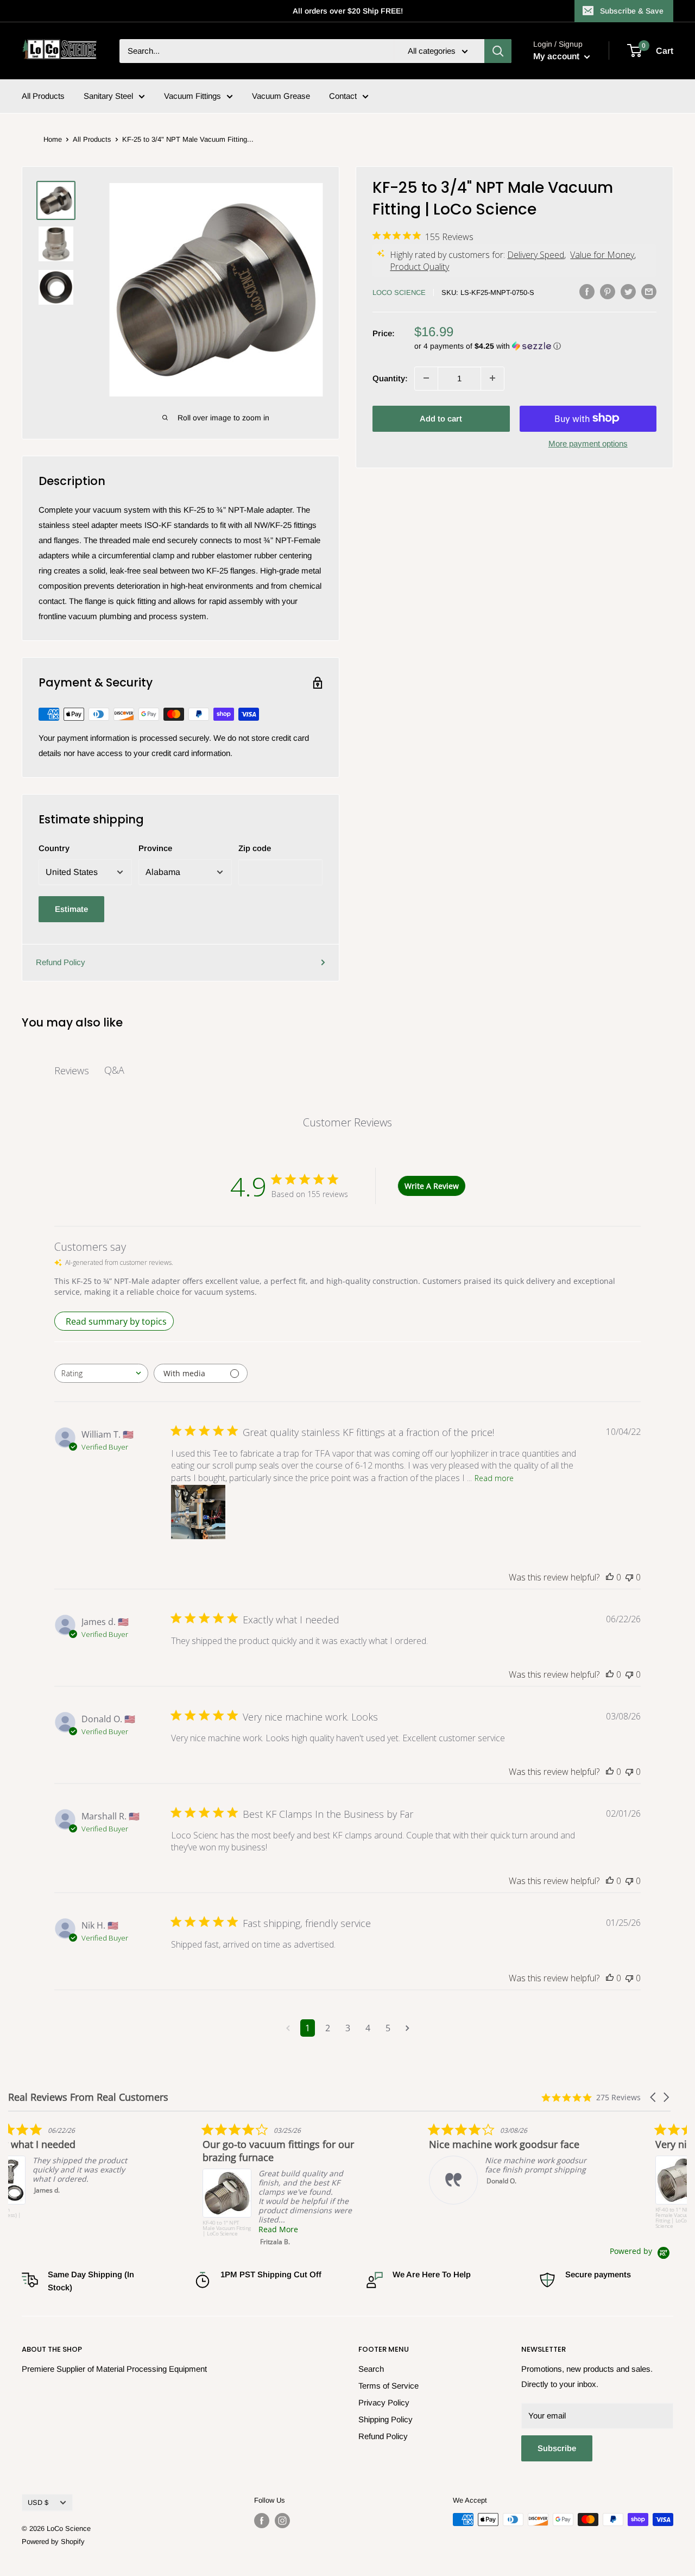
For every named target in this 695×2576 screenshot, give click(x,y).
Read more (494, 1478)
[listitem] (90, 2164)
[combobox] (101, 1373)
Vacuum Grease (281, 96)
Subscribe (557, 2448)
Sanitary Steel (108, 96)
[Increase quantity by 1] (492, 378)
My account (557, 56)
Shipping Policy (386, 2419)
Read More (536, 2229)
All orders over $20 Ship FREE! (348, 11)
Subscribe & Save (632, 11)
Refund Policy (61, 962)
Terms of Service (388, 2386)
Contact (343, 96)
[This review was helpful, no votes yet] (610, 1577)
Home (53, 139)
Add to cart (441, 418)
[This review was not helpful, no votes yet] (629, 1577)
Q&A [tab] (114, 1070)
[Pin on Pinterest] (608, 291)
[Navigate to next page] (407, 2028)
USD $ (38, 2502)
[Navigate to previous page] (288, 2028)
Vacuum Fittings (192, 96)
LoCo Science (399, 292)
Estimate (71, 909)
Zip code (255, 848)
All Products (43, 96)
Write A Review (432, 1186)
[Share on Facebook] (587, 291)
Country (54, 848)
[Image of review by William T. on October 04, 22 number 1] (198, 1512)
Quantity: (390, 378)
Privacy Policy (384, 2402)
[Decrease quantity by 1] (426, 378)
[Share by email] (649, 291)
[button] (535, 346)
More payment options (588, 443)
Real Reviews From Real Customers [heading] (88, 2097)
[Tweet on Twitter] (628, 291)
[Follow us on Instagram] (282, 2521)
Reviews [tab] (72, 1070)
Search (371, 2369)
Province (155, 848)
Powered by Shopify (53, 2542)
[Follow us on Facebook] (262, 2521)
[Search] (498, 51)
